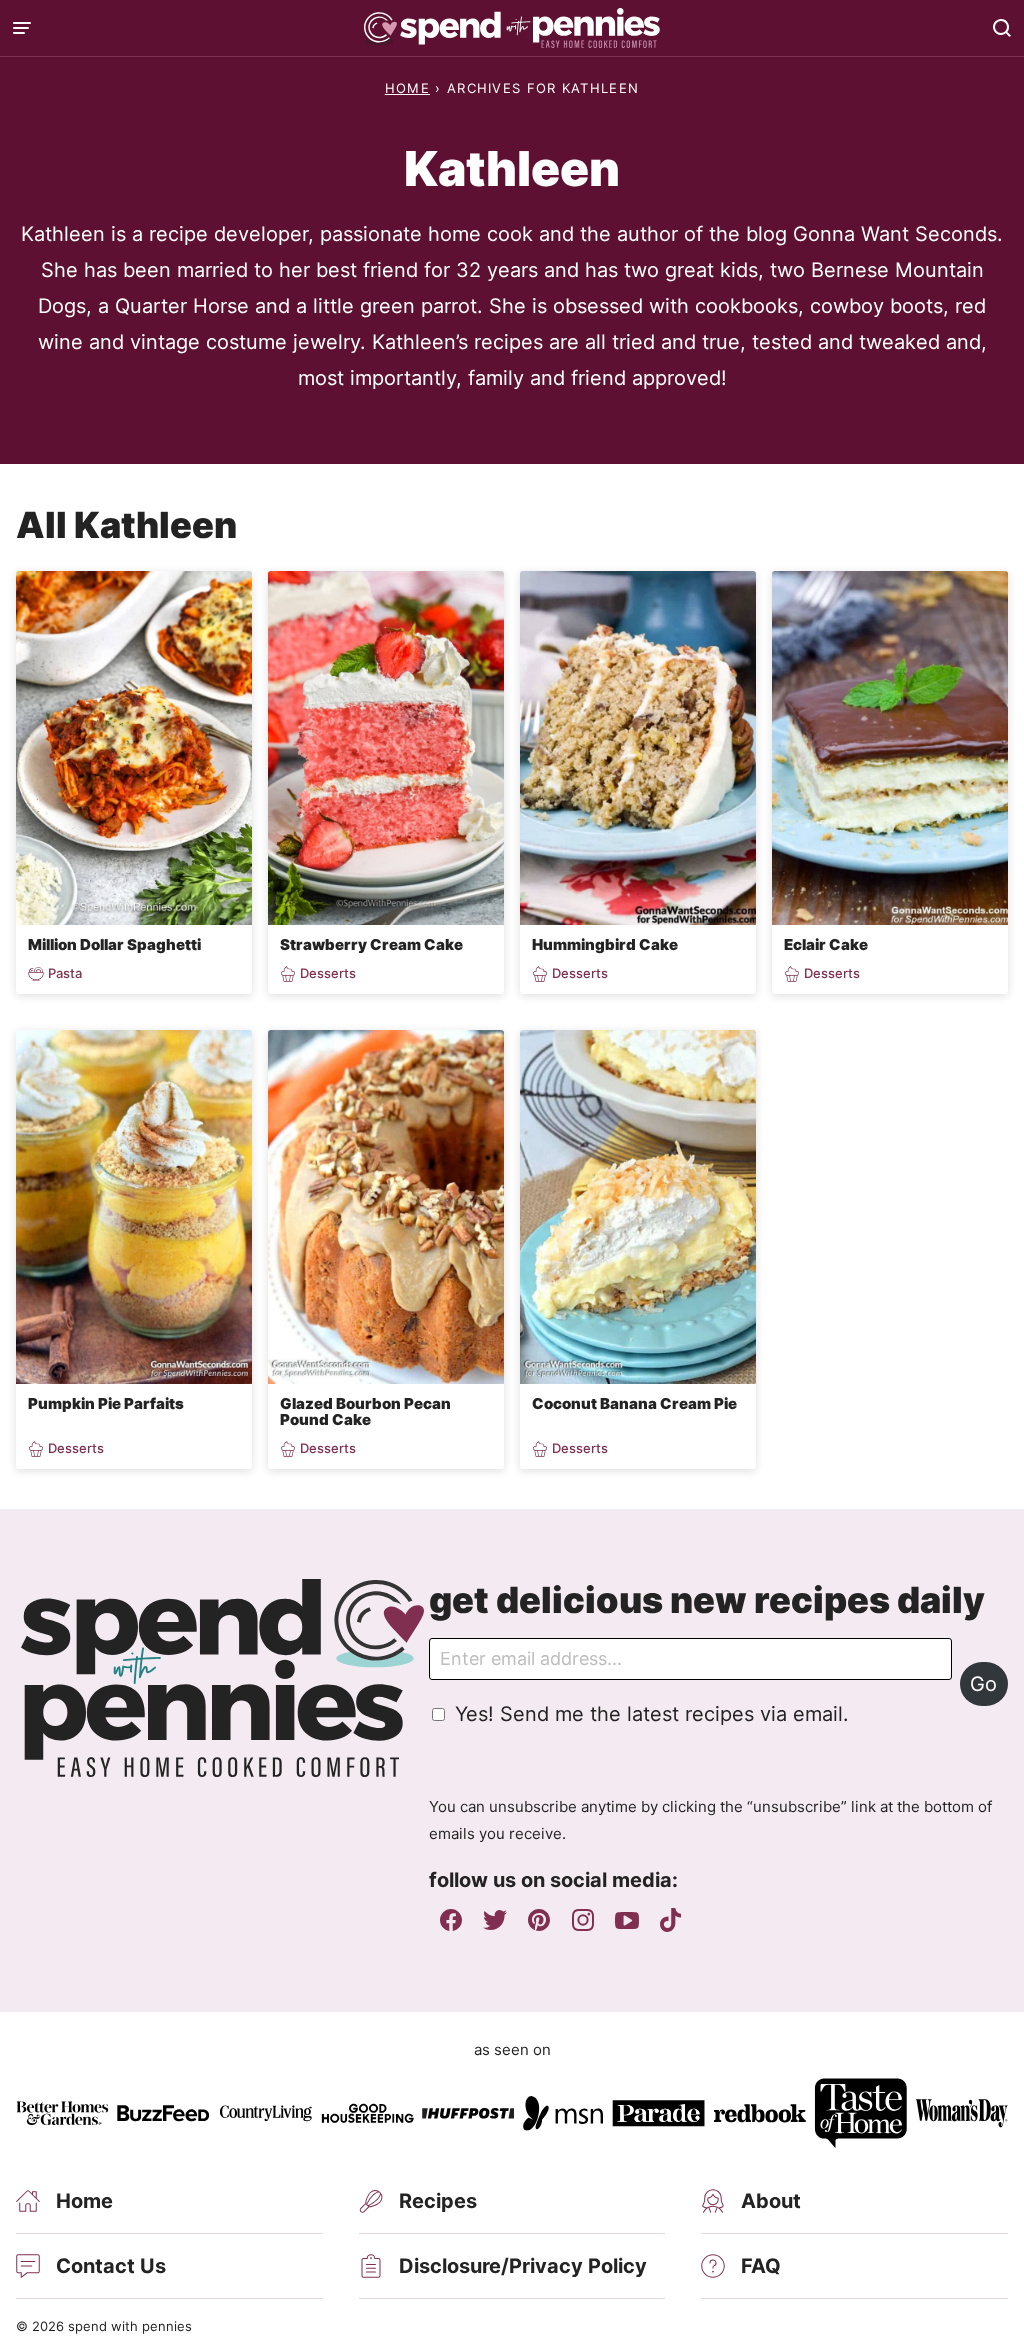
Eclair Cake (826, 944)
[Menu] (22, 28)
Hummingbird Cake (605, 944)
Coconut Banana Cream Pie (634, 1403)
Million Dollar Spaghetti (114, 944)
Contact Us (111, 2266)
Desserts (328, 973)
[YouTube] (627, 1920)
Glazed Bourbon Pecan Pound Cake (365, 1412)
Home (407, 88)
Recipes (438, 2201)
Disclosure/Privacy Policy (523, 2266)
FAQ (761, 2266)
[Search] (1002, 28)
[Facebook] (451, 1920)
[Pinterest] (539, 1920)
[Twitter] (495, 1920)
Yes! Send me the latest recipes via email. (652, 1714)
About (771, 2201)
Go (983, 1684)
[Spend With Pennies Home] (512, 28)
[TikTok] (671, 1920)
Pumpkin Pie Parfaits (106, 1403)
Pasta (65, 973)
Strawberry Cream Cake (371, 944)
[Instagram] (583, 1920)
